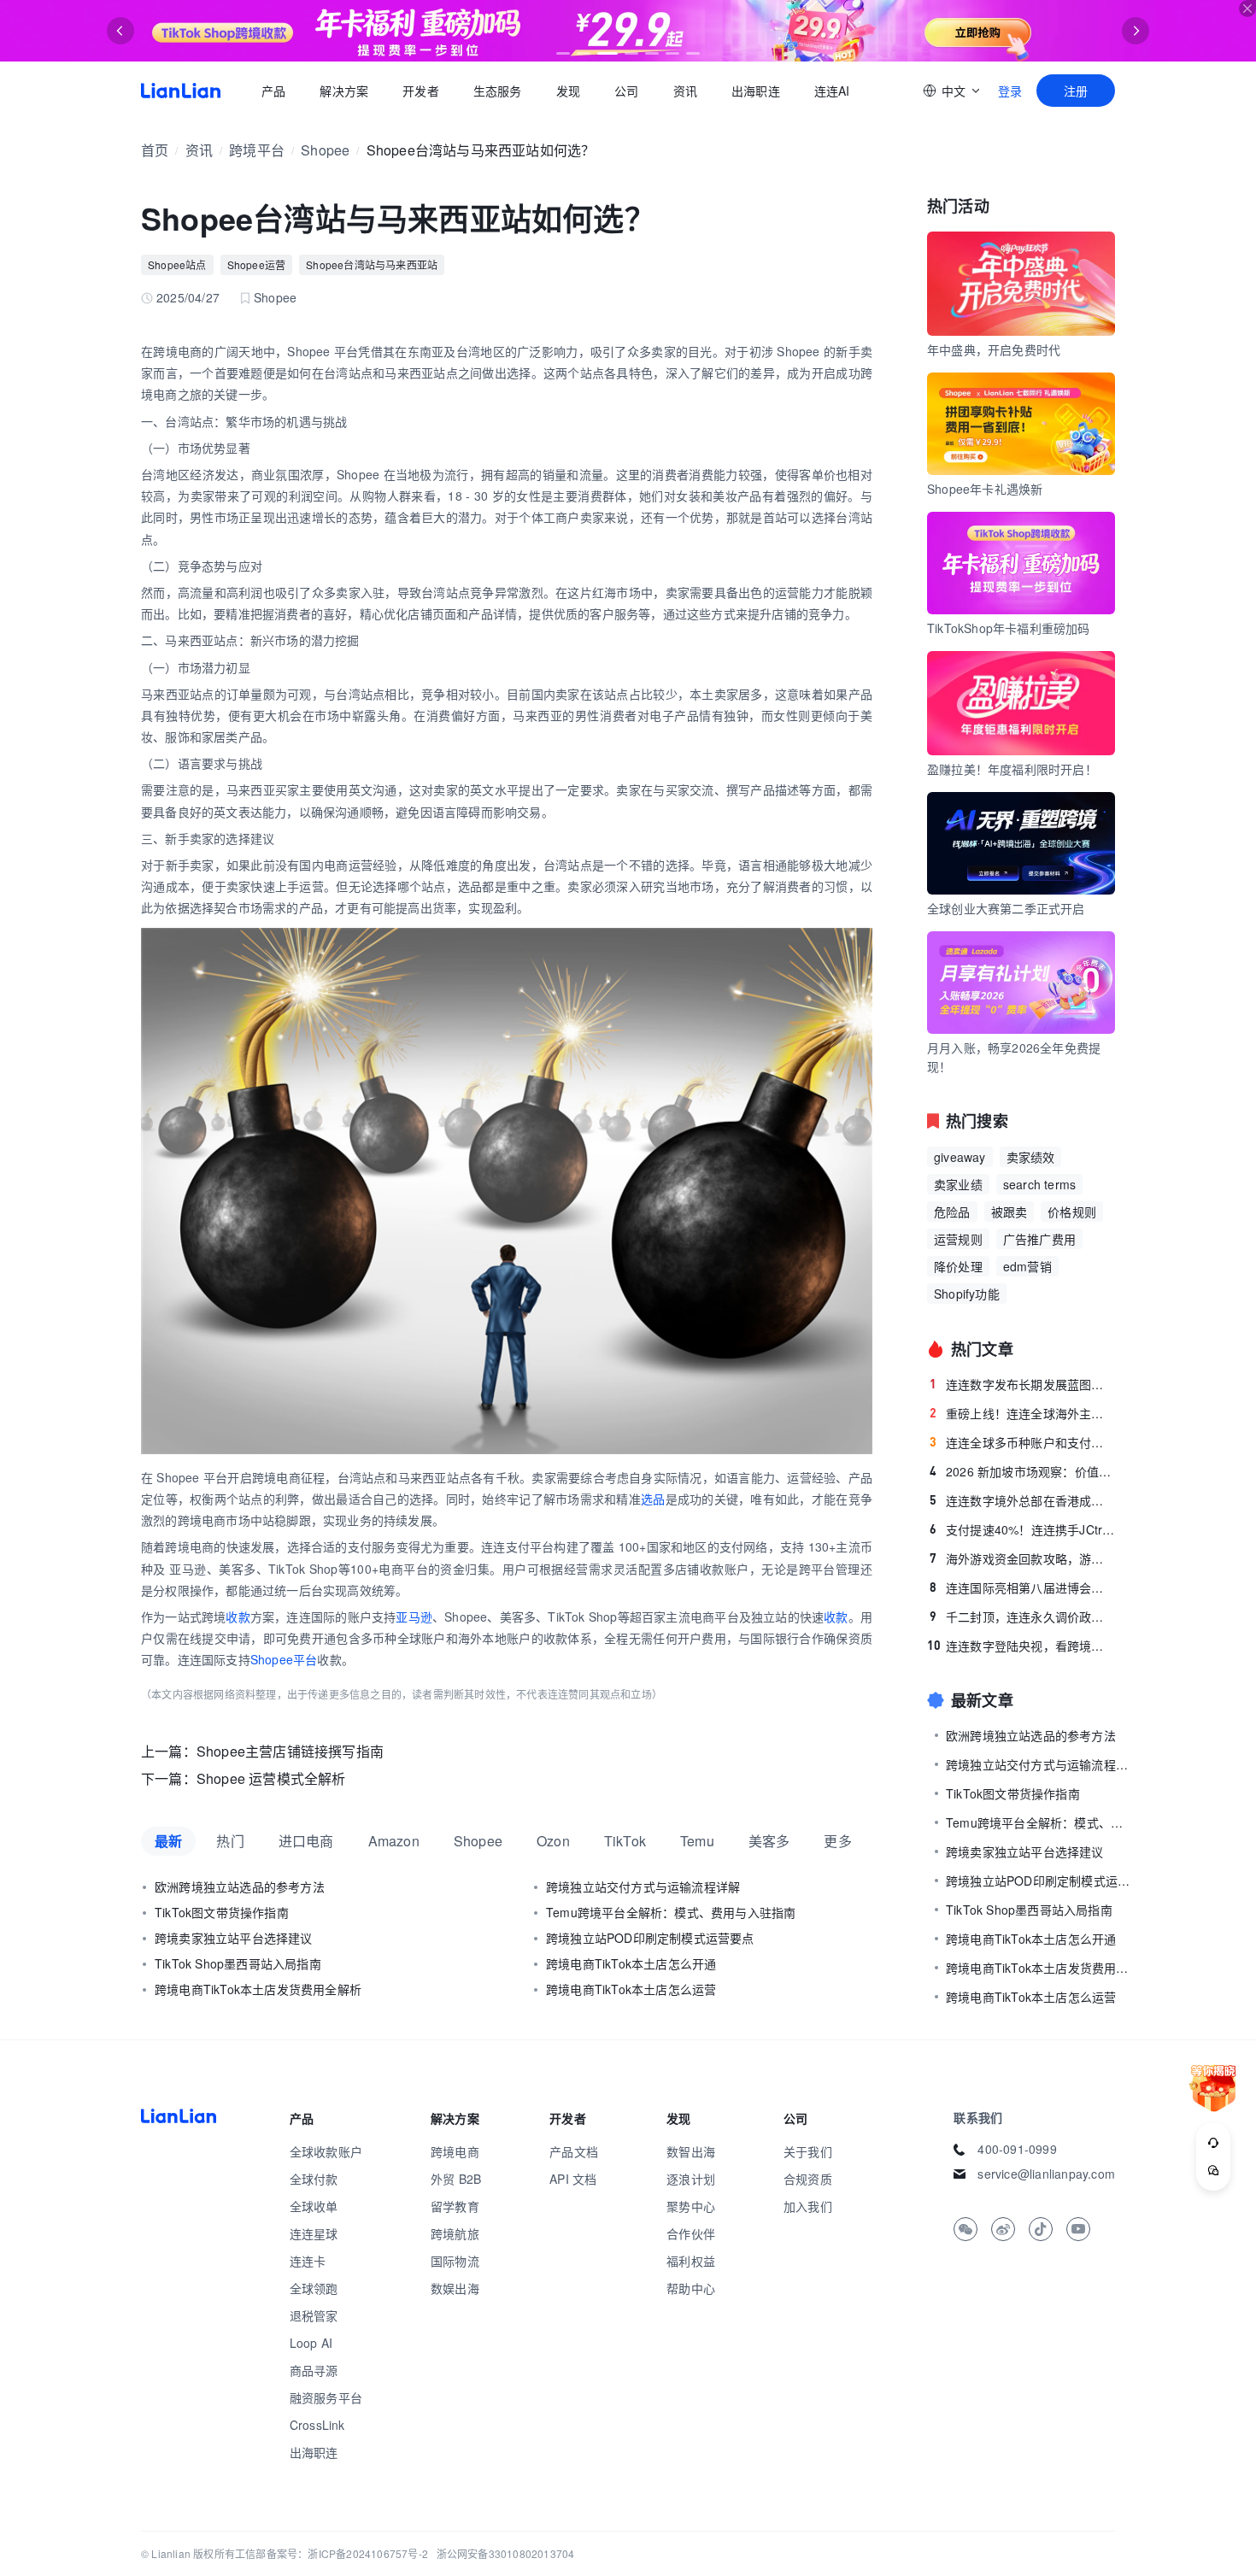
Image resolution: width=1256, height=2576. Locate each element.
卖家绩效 (1031, 1157)
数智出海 (691, 2151)
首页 (181, 91)
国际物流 (455, 2261)
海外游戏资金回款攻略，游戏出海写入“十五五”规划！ (1022, 1558)
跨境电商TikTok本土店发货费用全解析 (258, 1989)
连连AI (832, 91)
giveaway (960, 1157)
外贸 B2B (456, 2179)
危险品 (952, 1212)
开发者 (421, 91)
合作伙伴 (691, 2233)
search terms (1039, 1184)
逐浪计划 (691, 2179)
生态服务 (498, 91)
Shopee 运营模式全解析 (271, 1778)
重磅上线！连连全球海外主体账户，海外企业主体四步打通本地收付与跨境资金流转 (1022, 1413)
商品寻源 (314, 2370)
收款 (238, 1617)
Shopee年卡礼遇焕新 (985, 489)
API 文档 (573, 2179)
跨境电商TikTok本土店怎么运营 (631, 1989)
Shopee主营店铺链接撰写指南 (290, 1751)
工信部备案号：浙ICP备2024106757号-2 (332, 2553)
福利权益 (691, 2261)
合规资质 (808, 2179)
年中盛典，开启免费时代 (994, 349)
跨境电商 (455, 2151)
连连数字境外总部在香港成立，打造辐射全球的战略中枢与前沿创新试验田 (1022, 1500)
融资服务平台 (326, 2397)
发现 (568, 91)
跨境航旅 (455, 2233)
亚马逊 (414, 1617)
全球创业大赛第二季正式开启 (1006, 908)
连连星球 (314, 2233)
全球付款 (314, 2179)
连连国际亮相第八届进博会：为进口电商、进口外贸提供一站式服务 (1022, 1587)
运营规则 (958, 1239)
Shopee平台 (284, 1659)
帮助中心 (691, 2288)
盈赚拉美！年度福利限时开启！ (1012, 769)
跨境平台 (257, 150)
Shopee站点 (177, 264)
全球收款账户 (326, 2151)
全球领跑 (314, 2288)
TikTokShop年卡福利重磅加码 (1009, 628)
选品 (653, 1499)
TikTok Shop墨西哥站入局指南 (238, 1963)
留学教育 (455, 2206)
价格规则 (1072, 1212)
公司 (626, 91)
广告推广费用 (1039, 1239)
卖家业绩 (958, 1184)
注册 (1076, 91)
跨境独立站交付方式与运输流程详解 (643, 1887)
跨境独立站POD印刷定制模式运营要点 (650, 1938)
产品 (273, 91)
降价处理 (958, 1266)
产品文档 (574, 2151)
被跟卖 (1009, 1212)
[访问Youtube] (1078, 2229)
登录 (1010, 91)
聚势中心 (691, 2206)
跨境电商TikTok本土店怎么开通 (631, 1963)
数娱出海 (455, 2288)
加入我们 (808, 2206)
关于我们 (808, 2151)
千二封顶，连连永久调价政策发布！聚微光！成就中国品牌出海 (1022, 1617)
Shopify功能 (967, 1294)
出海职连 (756, 91)
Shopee (325, 150)
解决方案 (344, 91)
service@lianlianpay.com (1046, 2174)
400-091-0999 (1017, 2149)
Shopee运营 (257, 264)
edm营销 (1027, 1266)
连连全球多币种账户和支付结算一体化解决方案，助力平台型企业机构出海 (1022, 1442)
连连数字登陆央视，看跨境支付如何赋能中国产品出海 (1021, 1646)
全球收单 (314, 2206)
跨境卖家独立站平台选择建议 (234, 1938)
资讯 (685, 91)
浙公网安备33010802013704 (506, 2553)
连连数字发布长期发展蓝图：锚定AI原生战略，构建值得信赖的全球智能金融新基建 (1022, 1384)
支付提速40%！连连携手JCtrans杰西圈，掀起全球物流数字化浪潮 (1022, 1529)
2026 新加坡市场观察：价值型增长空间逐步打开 (1022, 1471)
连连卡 (308, 2261)
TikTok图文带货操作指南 (222, 1912)
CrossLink (317, 2425)
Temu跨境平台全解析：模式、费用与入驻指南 (671, 1912)
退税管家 (314, 2315)
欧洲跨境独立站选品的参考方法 (240, 1887)
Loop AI (311, 2343)
